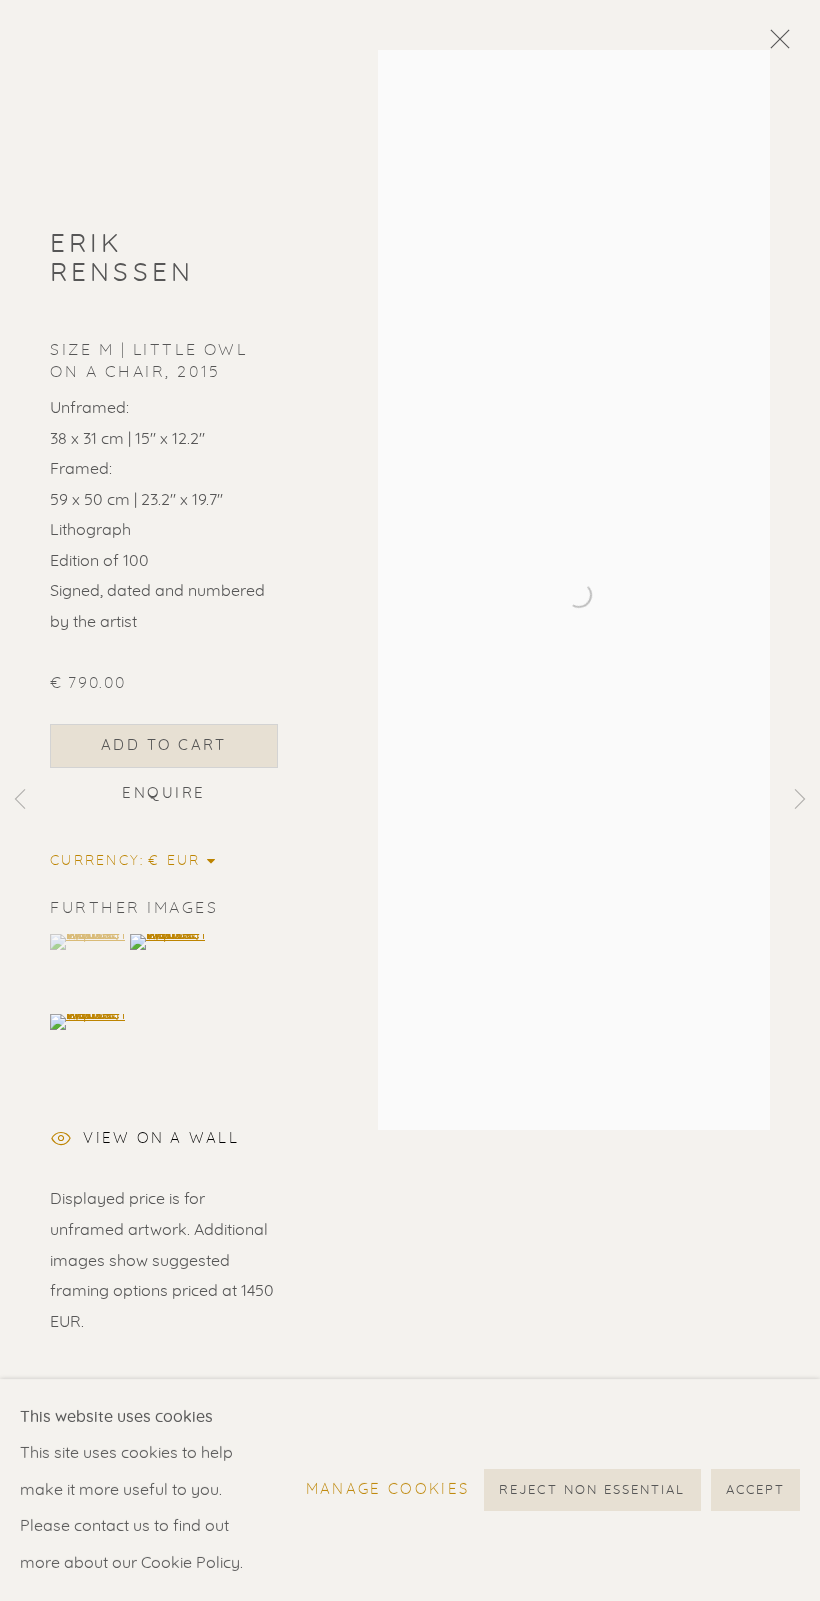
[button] (87, 942)
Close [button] (775, 45)
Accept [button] (755, 1490)
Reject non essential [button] (592, 1490)
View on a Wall (161, 1138)
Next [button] (800, 800)
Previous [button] (20, 800)
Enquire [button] (163, 793)
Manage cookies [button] (388, 1489)
